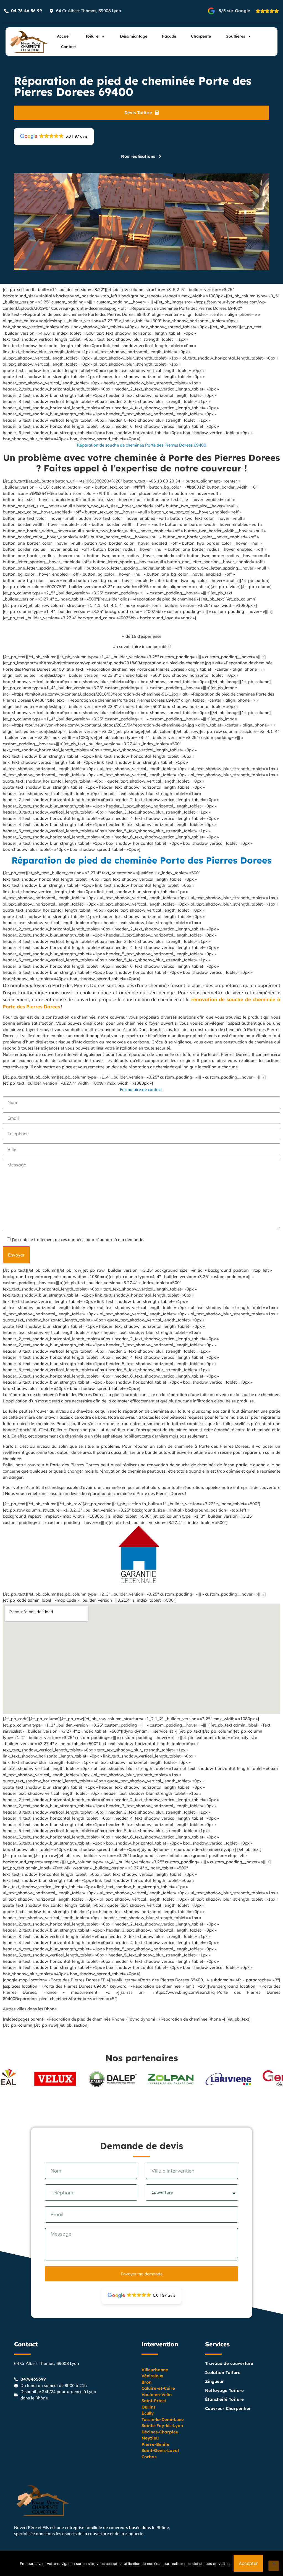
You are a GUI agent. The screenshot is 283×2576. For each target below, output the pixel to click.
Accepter (248, 2563)
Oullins (148, 2407)
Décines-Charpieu (160, 2432)
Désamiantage (134, 36)
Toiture (92, 36)
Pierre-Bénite (155, 2444)
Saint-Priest (154, 2401)
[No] (274, 2566)
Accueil (64, 36)
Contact (69, 47)
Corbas (149, 2457)
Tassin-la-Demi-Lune (163, 2419)
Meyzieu (150, 2438)
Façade (169, 36)
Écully (148, 2413)
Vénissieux (152, 2376)
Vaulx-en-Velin (157, 2395)
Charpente (201, 36)
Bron (146, 2382)
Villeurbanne (155, 2370)
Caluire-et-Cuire (158, 2388)
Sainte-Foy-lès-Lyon (162, 2426)
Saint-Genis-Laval (160, 2450)
